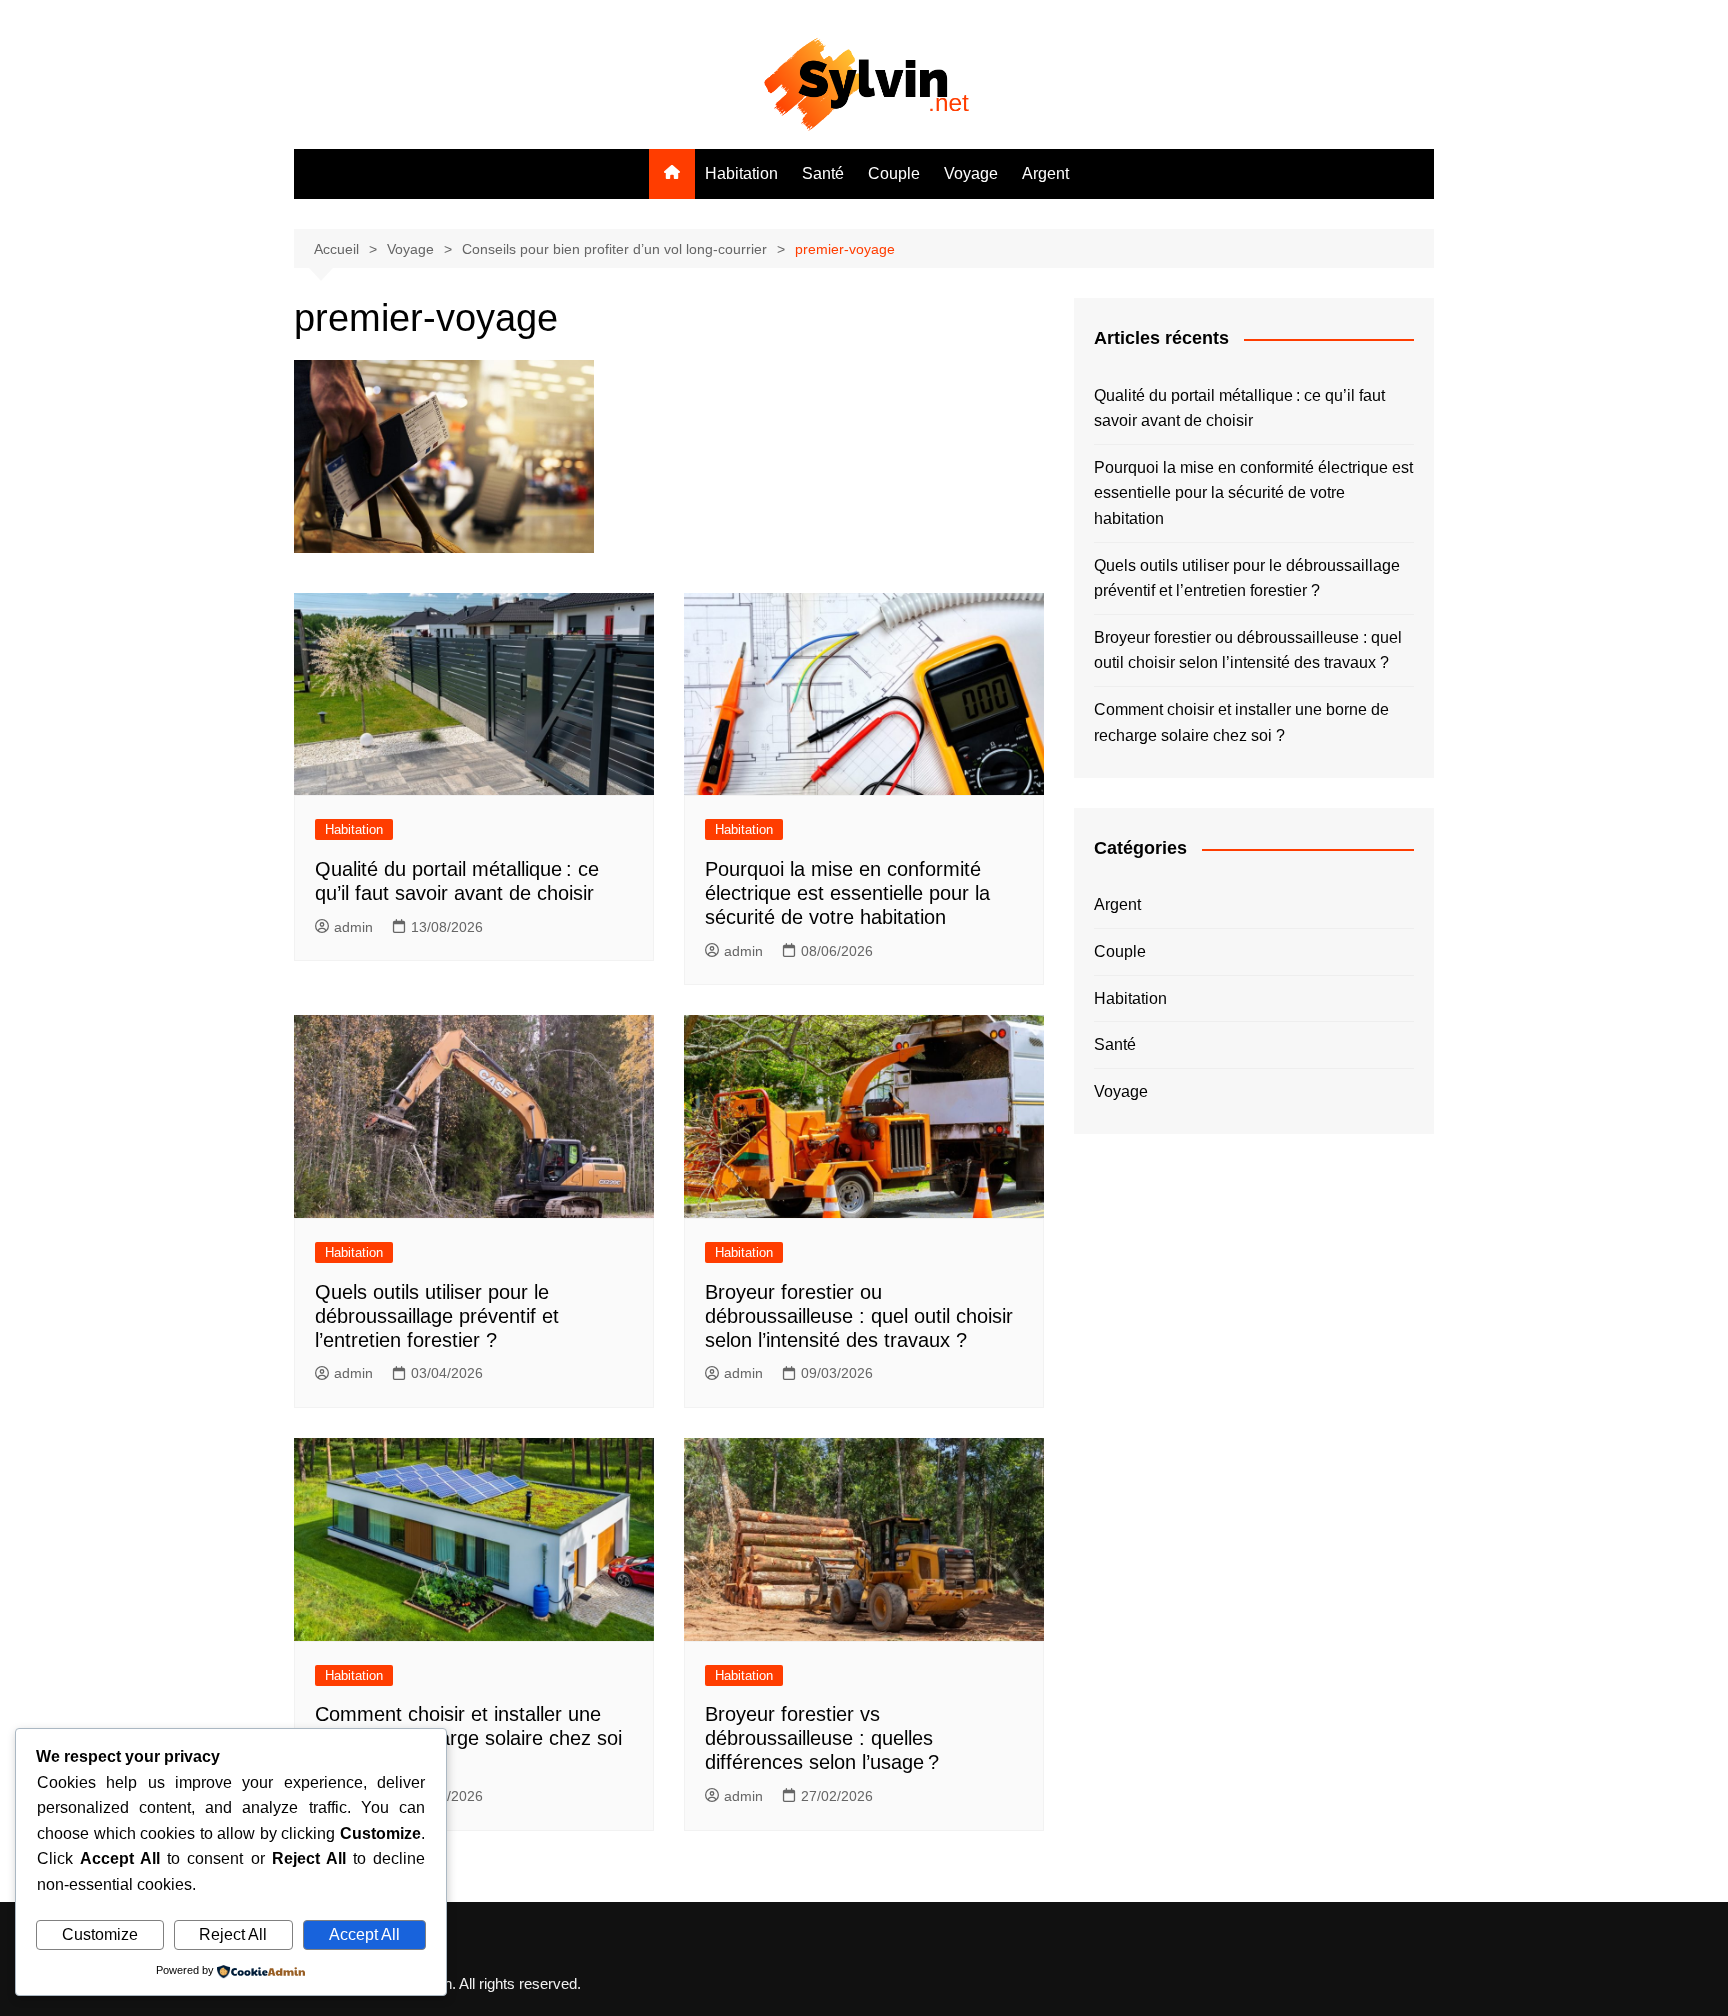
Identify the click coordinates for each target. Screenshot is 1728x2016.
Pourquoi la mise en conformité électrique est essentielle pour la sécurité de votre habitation (847, 893)
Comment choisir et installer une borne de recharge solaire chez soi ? (468, 1738)
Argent (1045, 173)
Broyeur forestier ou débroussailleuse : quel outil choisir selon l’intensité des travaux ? (859, 1316)
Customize (100, 1934)
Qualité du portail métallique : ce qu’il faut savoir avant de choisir (1239, 408)
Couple (894, 173)
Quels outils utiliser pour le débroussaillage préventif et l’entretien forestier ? (437, 1316)
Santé (823, 173)
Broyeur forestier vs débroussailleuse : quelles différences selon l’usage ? (822, 1738)
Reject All (233, 1934)
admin (353, 927)
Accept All (364, 1934)
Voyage (971, 173)
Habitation (741, 173)
